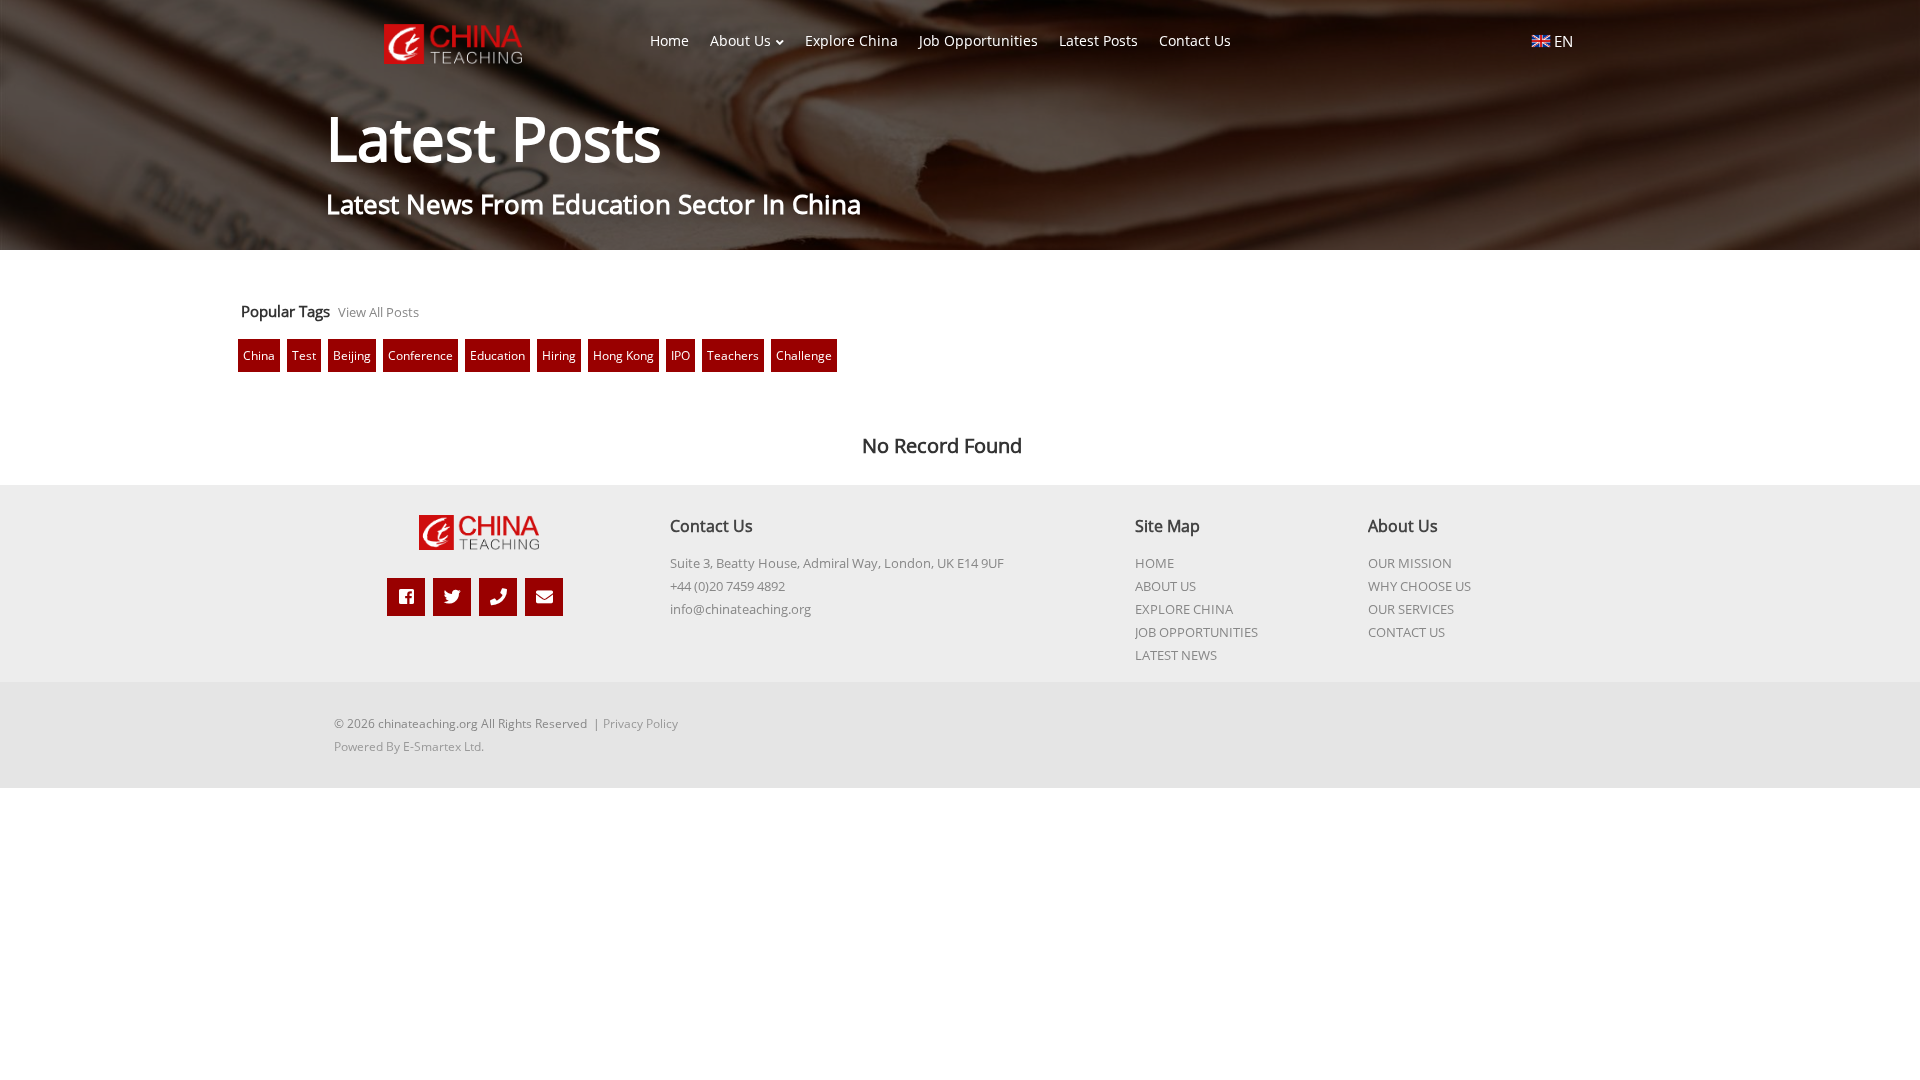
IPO (680, 355)
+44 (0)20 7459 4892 (727, 586)
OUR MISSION (1410, 563)
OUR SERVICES (1411, 609)
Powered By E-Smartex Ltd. (409, 746)
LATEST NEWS (1176, 655)
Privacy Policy (640, 723)
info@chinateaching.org (740, 609)
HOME (1154, 563)
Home (669, 40)
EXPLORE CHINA (1184, 609)
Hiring (559, 355)
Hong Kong (623, 355)
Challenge (804, 355)
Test (304, 355)
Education (497, 355)
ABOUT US (1165, 586)
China (259, 355)
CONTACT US (1406, 632)
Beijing (352, 355)
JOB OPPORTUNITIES (1196, 632)
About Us (740, 40)
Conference (420, 355)
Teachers (733, 355)
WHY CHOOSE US (1419, 586)
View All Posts (378, 312)
